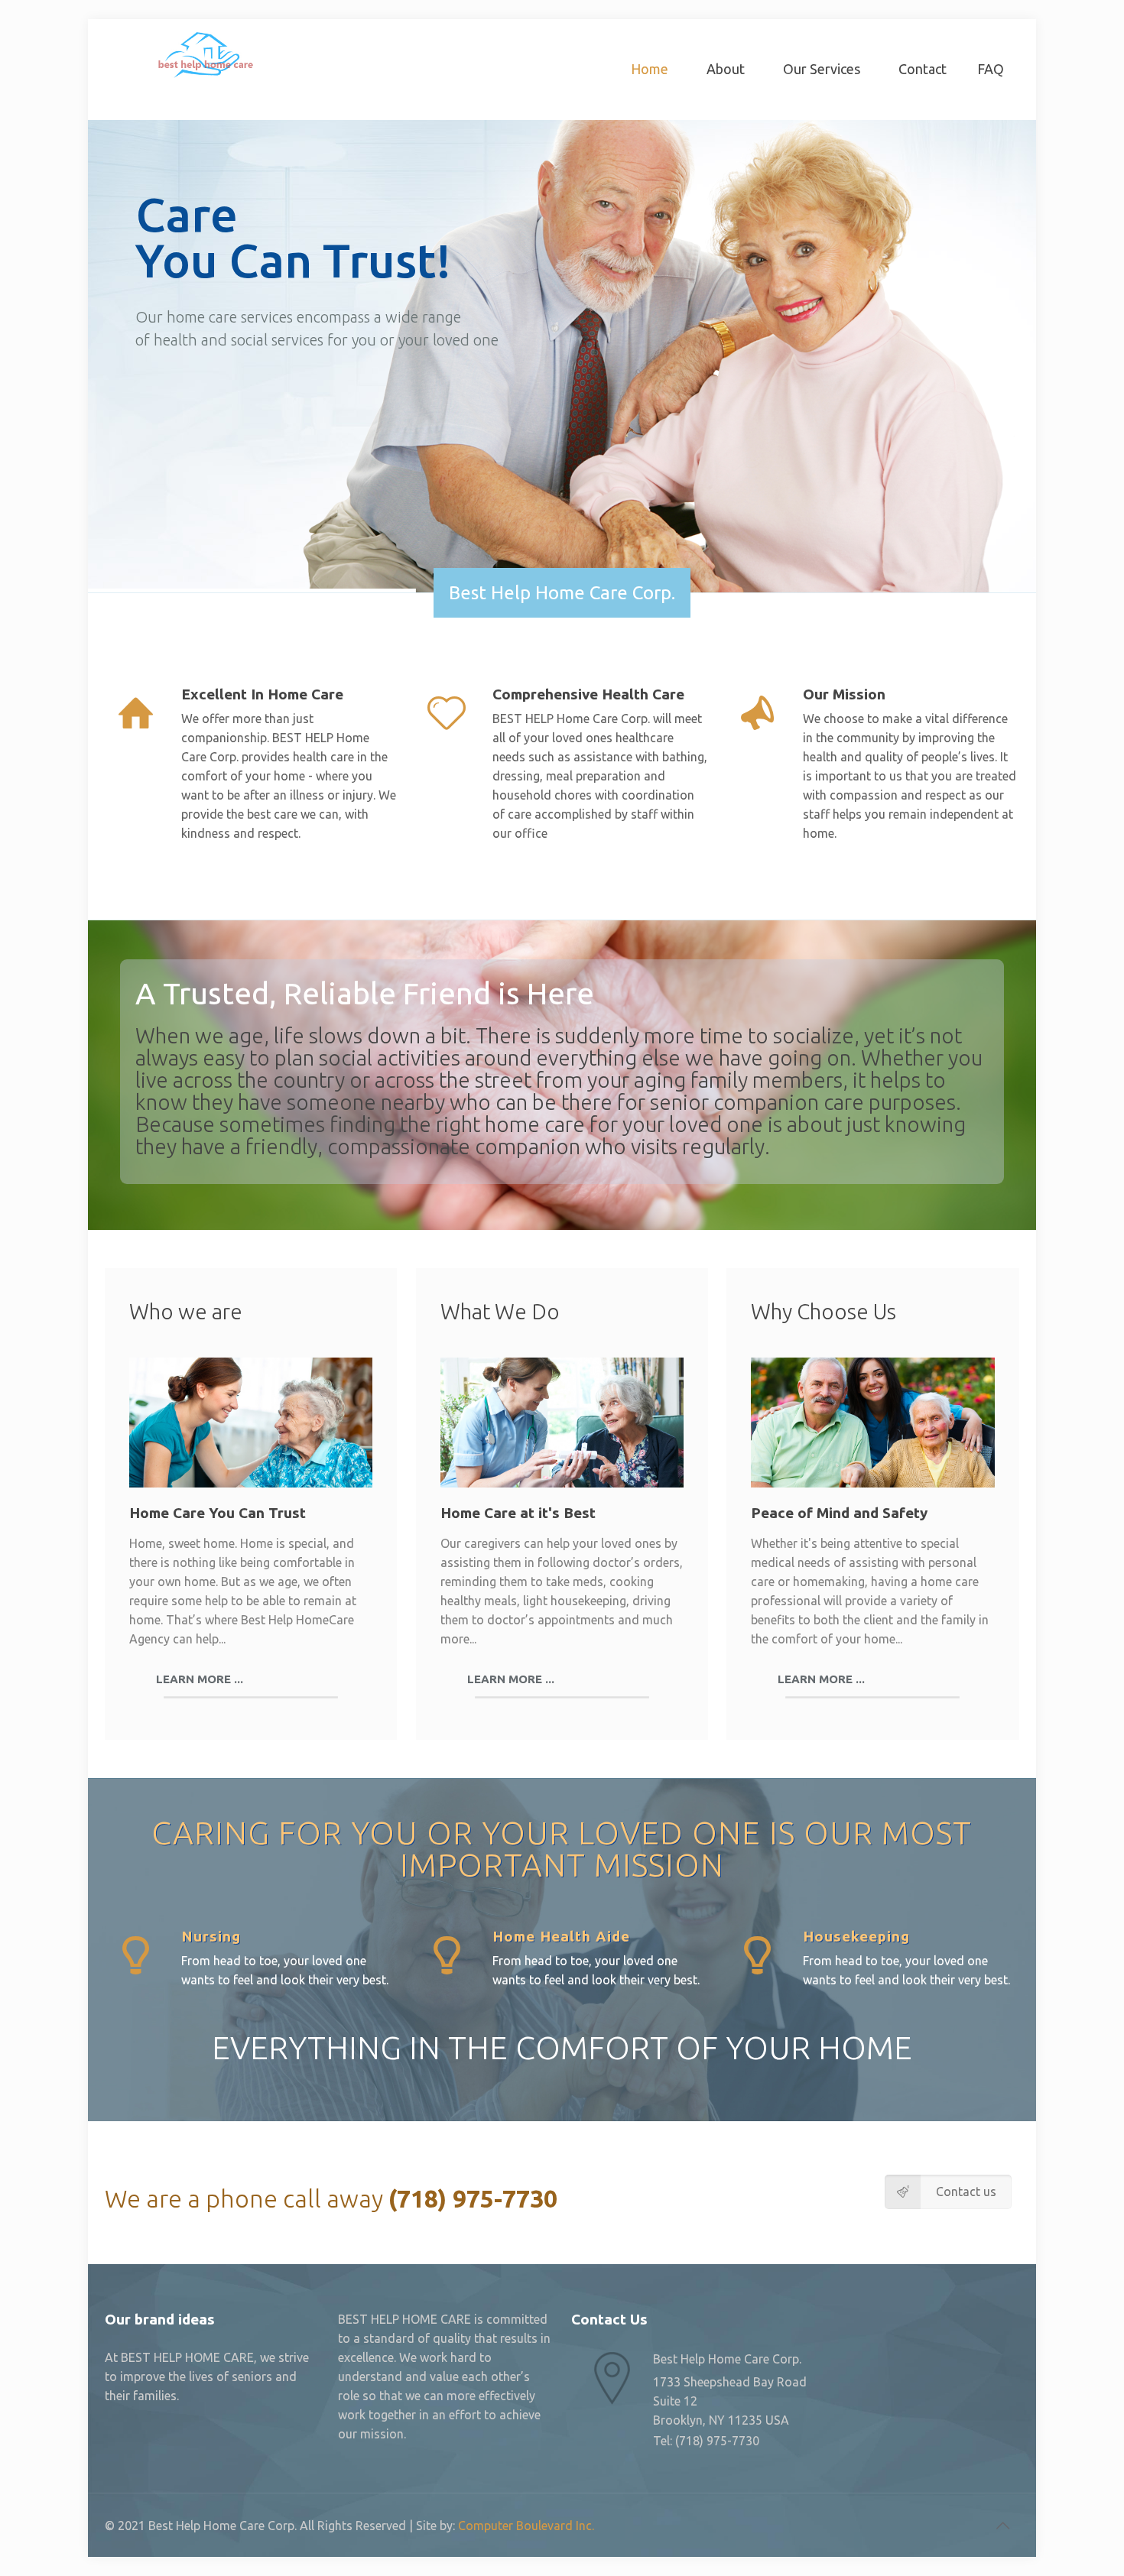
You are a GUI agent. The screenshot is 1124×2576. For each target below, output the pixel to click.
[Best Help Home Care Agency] (204, 54)
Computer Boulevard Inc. (526, 2526)
